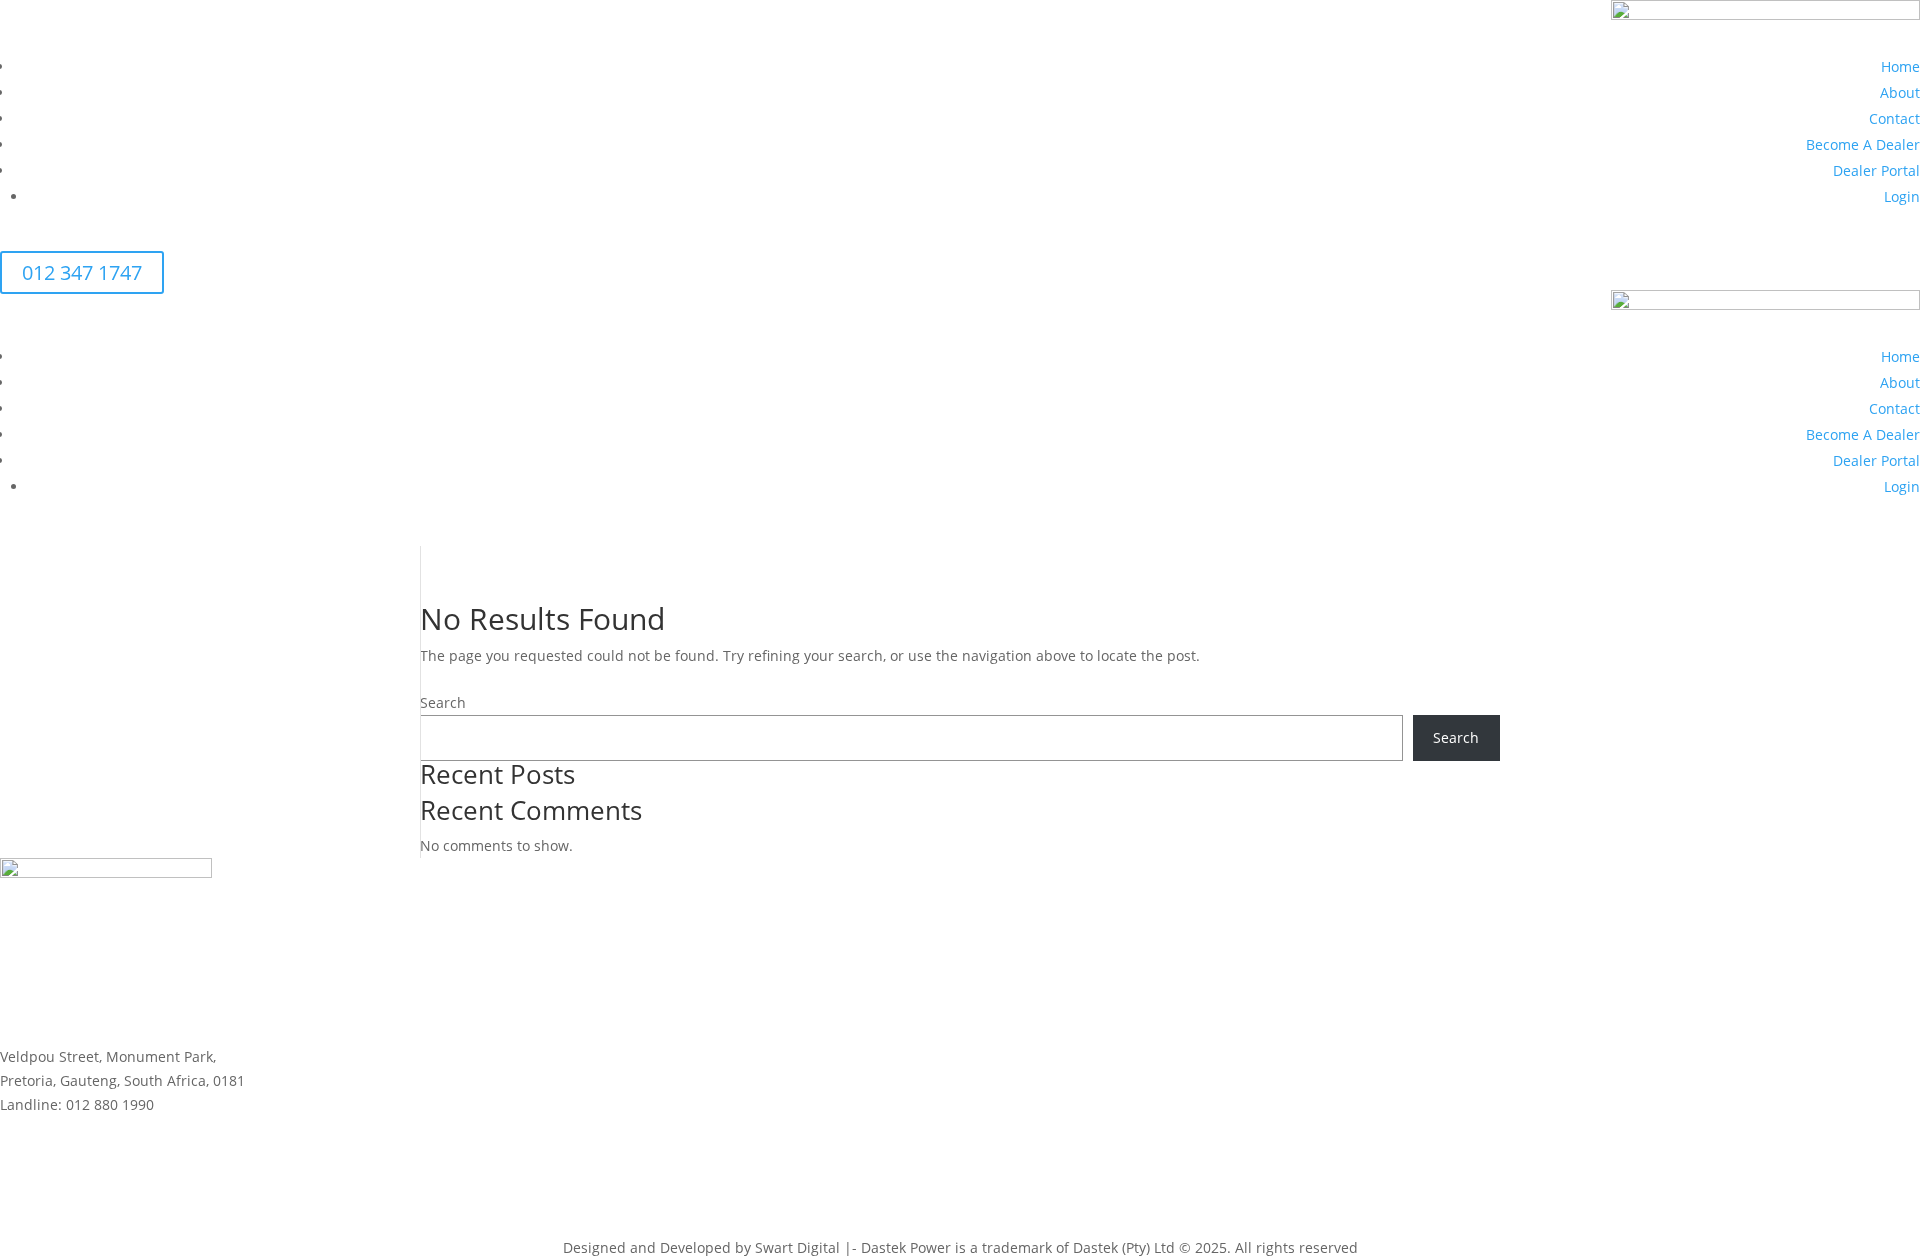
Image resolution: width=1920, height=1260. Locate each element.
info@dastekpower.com (78, 1128)
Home (1900, 66)
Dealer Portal (1876, 170)
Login (1902, 196)
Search (443, 702)
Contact (1894, 118)
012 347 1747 (82, 272)
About (1900, 92)
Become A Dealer (1863, 144)
